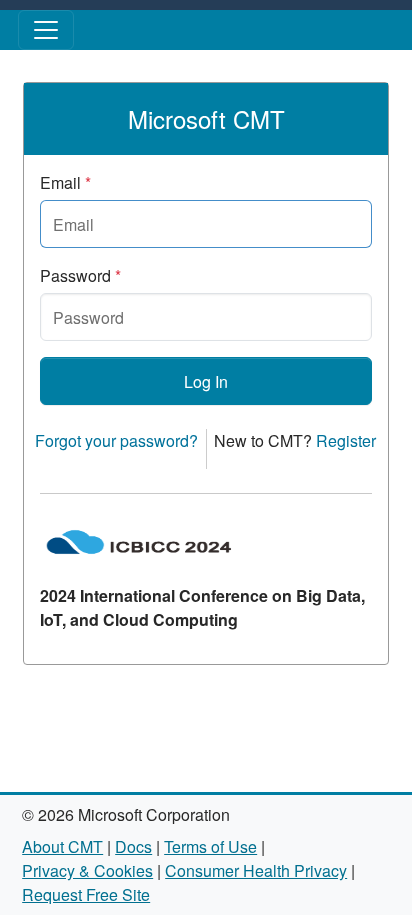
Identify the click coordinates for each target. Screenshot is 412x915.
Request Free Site (86, 894)
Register (346, 440)
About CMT (62, 846)
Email (65, 182)
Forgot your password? (116, 440)
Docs (133, 846)
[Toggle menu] (46, 30)
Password (80, 275)
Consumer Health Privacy (256, 870)
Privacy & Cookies (87, 870)
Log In (206, 381)
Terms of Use (210, 846)
